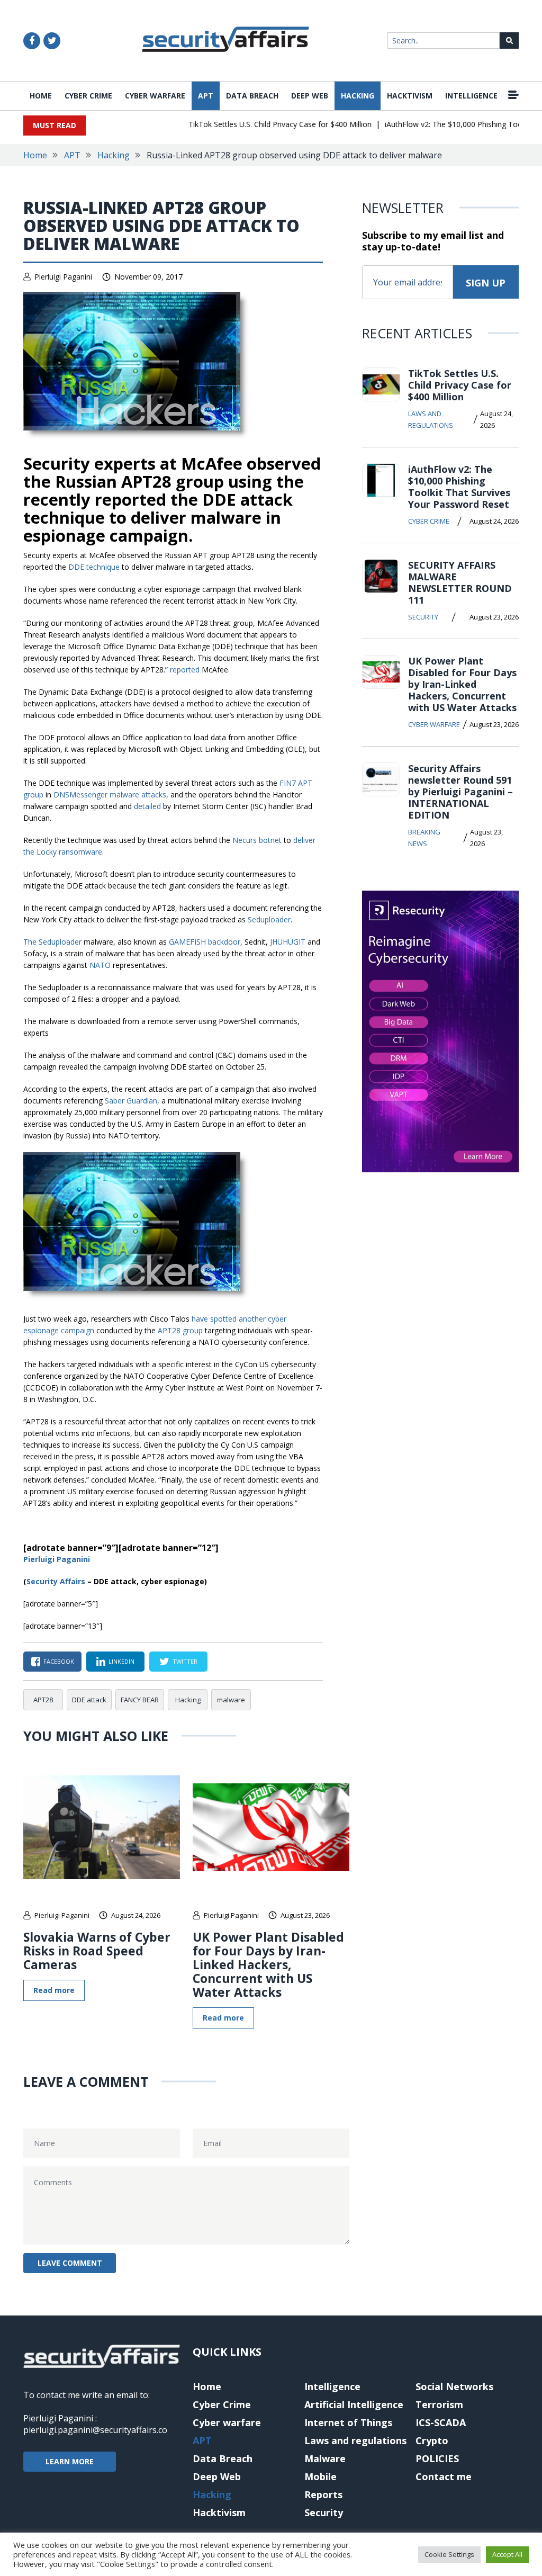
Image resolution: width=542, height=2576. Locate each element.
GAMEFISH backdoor (205, 942)
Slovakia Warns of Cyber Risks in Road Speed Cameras (97, 1951)
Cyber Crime (88, 96)
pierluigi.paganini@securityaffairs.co (95, 2430)
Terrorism (439, 2404)
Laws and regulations (431, 419)
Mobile (320, 2476)
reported (186, 670)
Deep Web (310, 96)
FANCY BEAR (140, 1700)
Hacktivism (410, 96)
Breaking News (424, 838)
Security (423, 617)
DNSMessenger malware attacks (110, 795)
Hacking (358, 96)
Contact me (444, 2476)
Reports (323, 2494)
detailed (147, 806)
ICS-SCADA (441, 2422)
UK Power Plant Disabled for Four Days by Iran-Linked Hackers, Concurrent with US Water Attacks (268, 1964)
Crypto (432, 2440)
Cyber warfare (155, 96)
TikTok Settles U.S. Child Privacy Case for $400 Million (258, 124)
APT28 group (180, 1330)
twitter (185, 1661)
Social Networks (454, 2386)
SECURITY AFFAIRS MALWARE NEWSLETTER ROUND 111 (460, 582)
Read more (54, 1990)
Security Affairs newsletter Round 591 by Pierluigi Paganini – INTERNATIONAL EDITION (460, 792)
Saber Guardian (131, 1101)
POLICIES (437, 2458)
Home (41, 96)
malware (231, 1700)
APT (206, 96)
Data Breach (252, 96)
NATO (101, 965)
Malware (325, 2458)
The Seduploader (52, 942)
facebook (59, 1661)
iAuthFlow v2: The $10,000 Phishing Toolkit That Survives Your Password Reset (459, 487)
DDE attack (89, 1700)
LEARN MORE (70, 2461)
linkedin (121, 1661)
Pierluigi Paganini (63, 277)
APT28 (43, 1700)
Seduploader (269, 919)
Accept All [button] (507, 2554)
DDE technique (94, 567)
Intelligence (471, 96)
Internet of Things (348, 2422)
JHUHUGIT (289, 942)
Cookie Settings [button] (449, 2554)
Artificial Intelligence (354, 2404)
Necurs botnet (257, 840)
